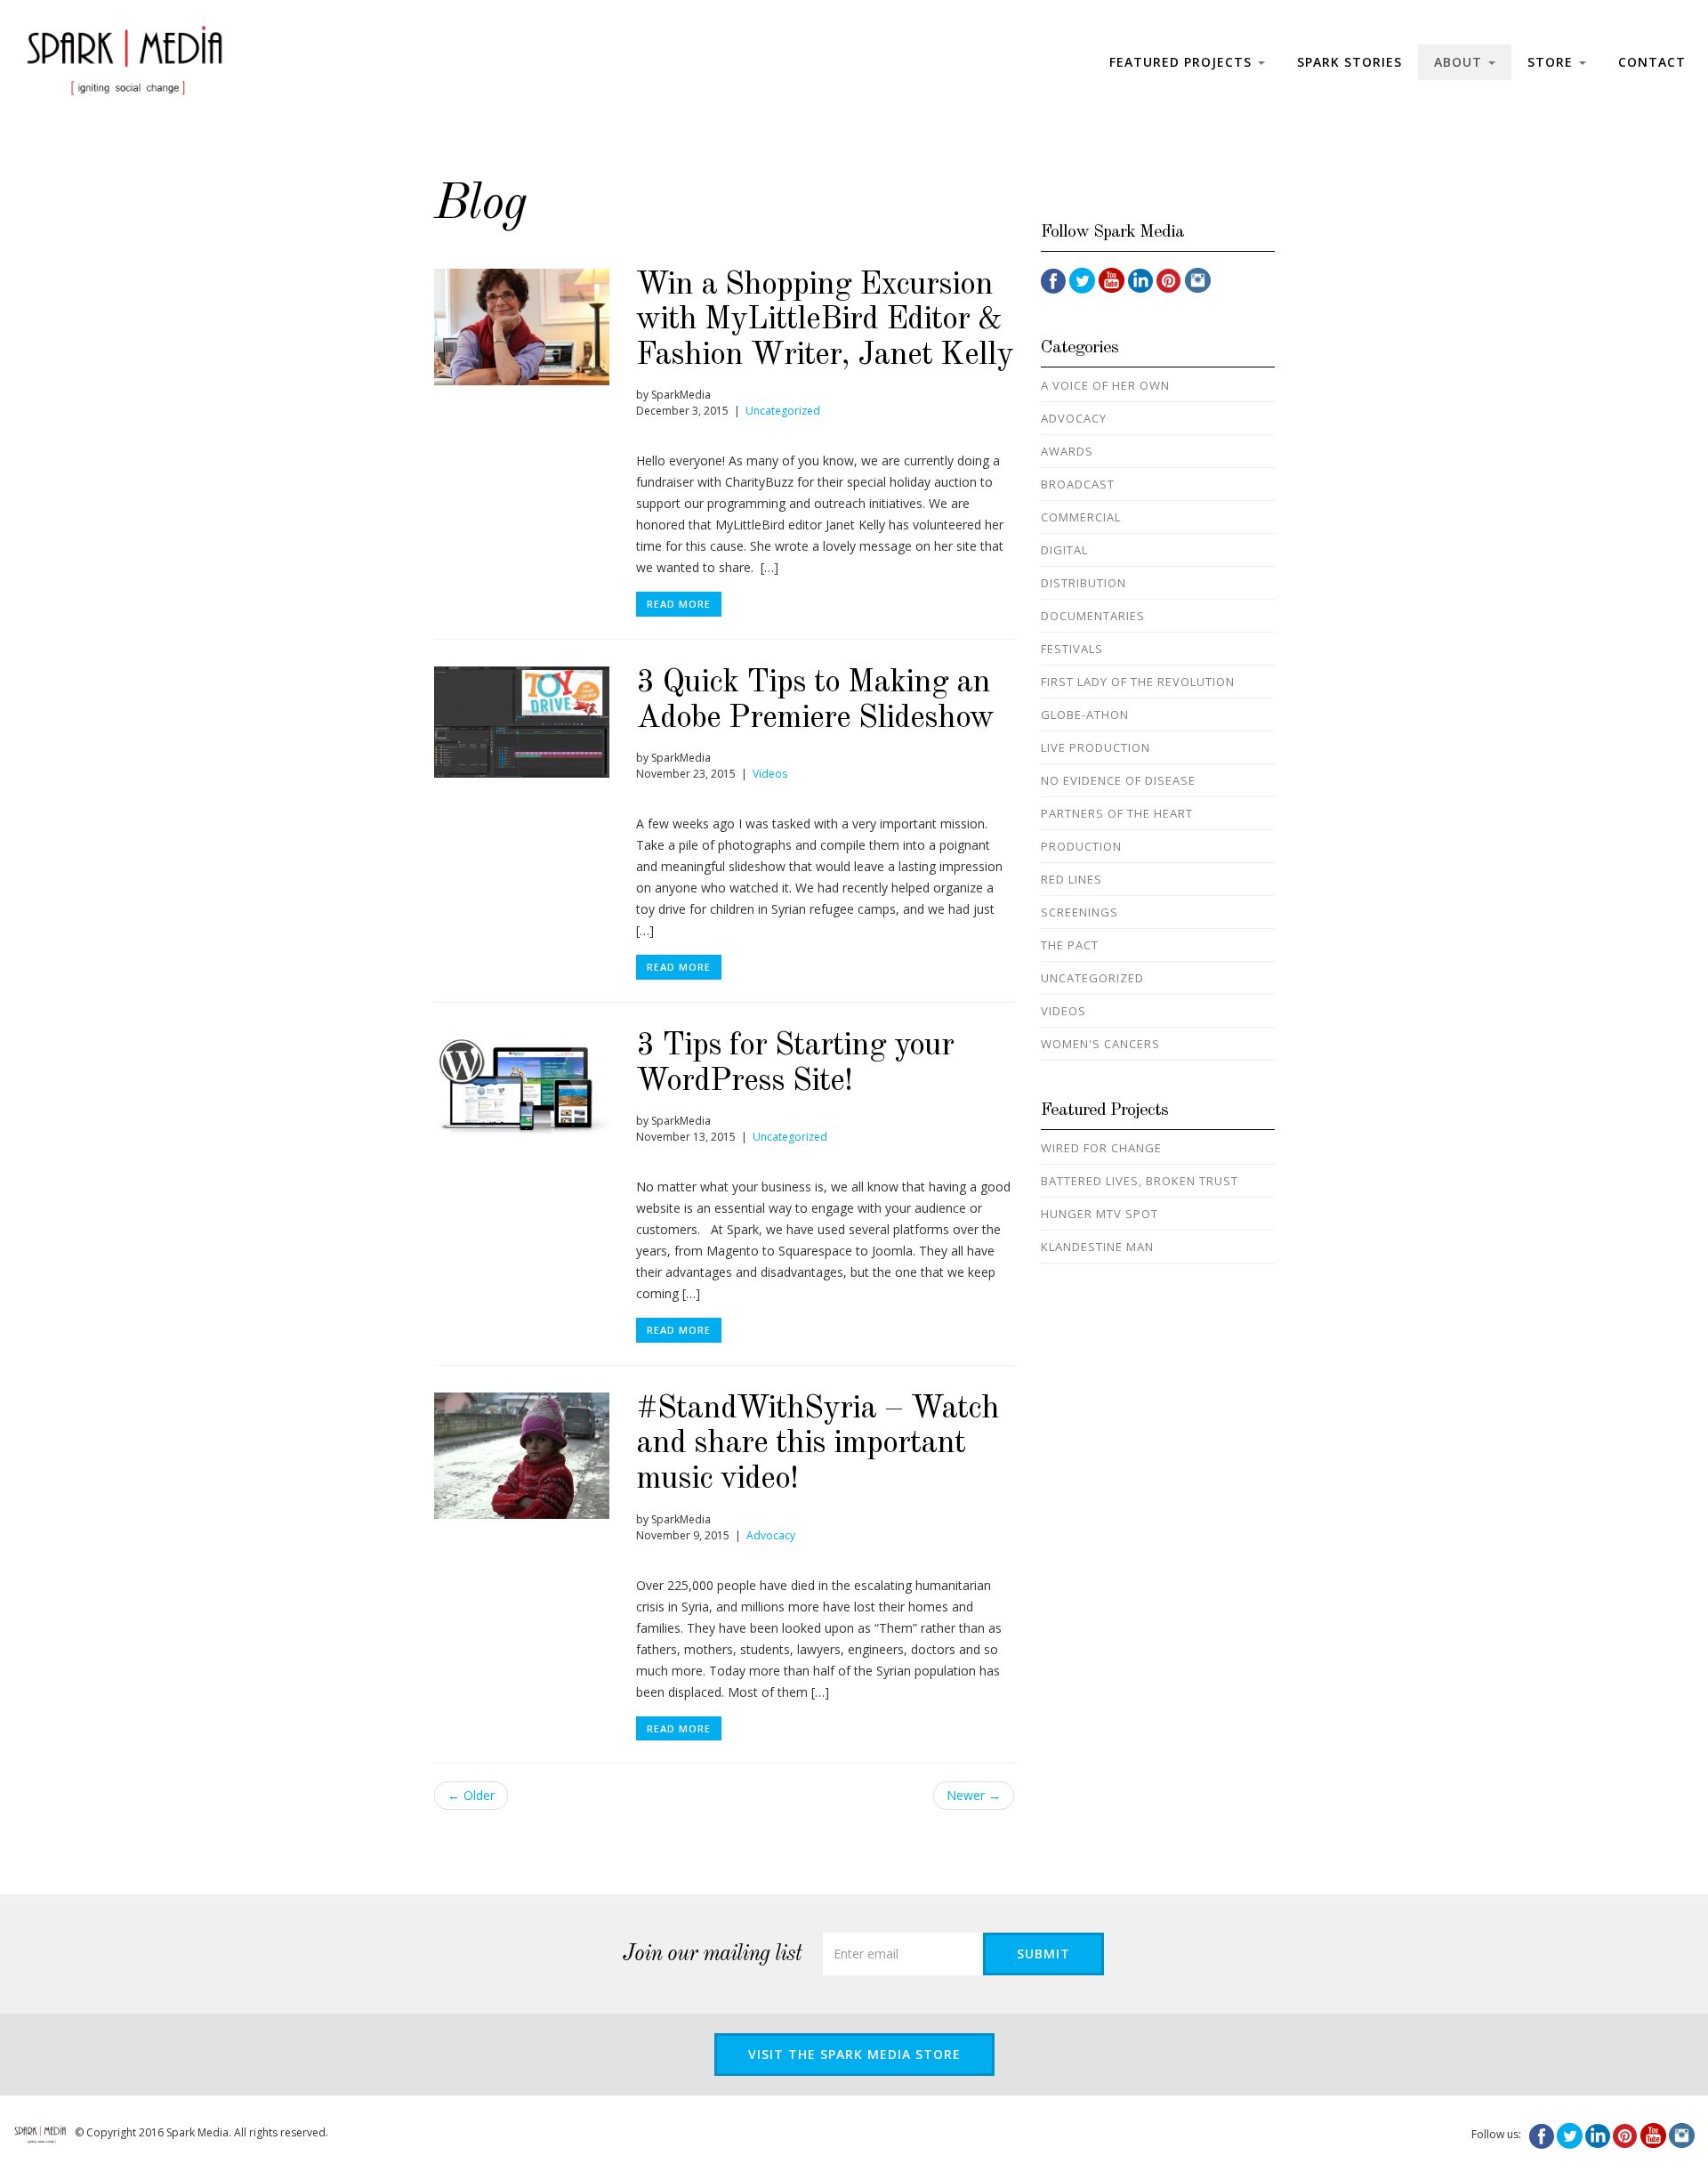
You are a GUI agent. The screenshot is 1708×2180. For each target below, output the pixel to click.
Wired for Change (1101, 1148)
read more (679, 604)
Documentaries (1093, 616)
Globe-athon (1085, 715)
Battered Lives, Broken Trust (1140, 1181)
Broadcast (1078, 484)
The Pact (1070, 945)
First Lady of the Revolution (1138, 682)
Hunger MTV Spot (1100, 1214)
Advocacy (771, 1535)
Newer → (974, 1795)
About (1460, 62)
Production (1081, 846)
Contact (1652, 62)
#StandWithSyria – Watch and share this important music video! (818, 1445)
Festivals (1072, 649)
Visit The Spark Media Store (854, 2054)
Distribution (1084, 583)
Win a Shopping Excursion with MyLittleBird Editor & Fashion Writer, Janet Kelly (825, 321)
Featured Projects (1183, 62)
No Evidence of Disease (1118, 780)
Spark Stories (1349, 62)
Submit (1043, 1954)
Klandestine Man (1097, 1247)
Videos (770, 774)
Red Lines (1072, 879)
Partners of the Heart (1117, 813)
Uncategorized (783, 411)
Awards (1067, 451)
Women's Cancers (1100, 1044)
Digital (1064, 550)
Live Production (1096, 747)
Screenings (1080, 912)
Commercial (1081, 517)
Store (1552, 62)
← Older (471, 1795)
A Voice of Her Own (1105, 385)
